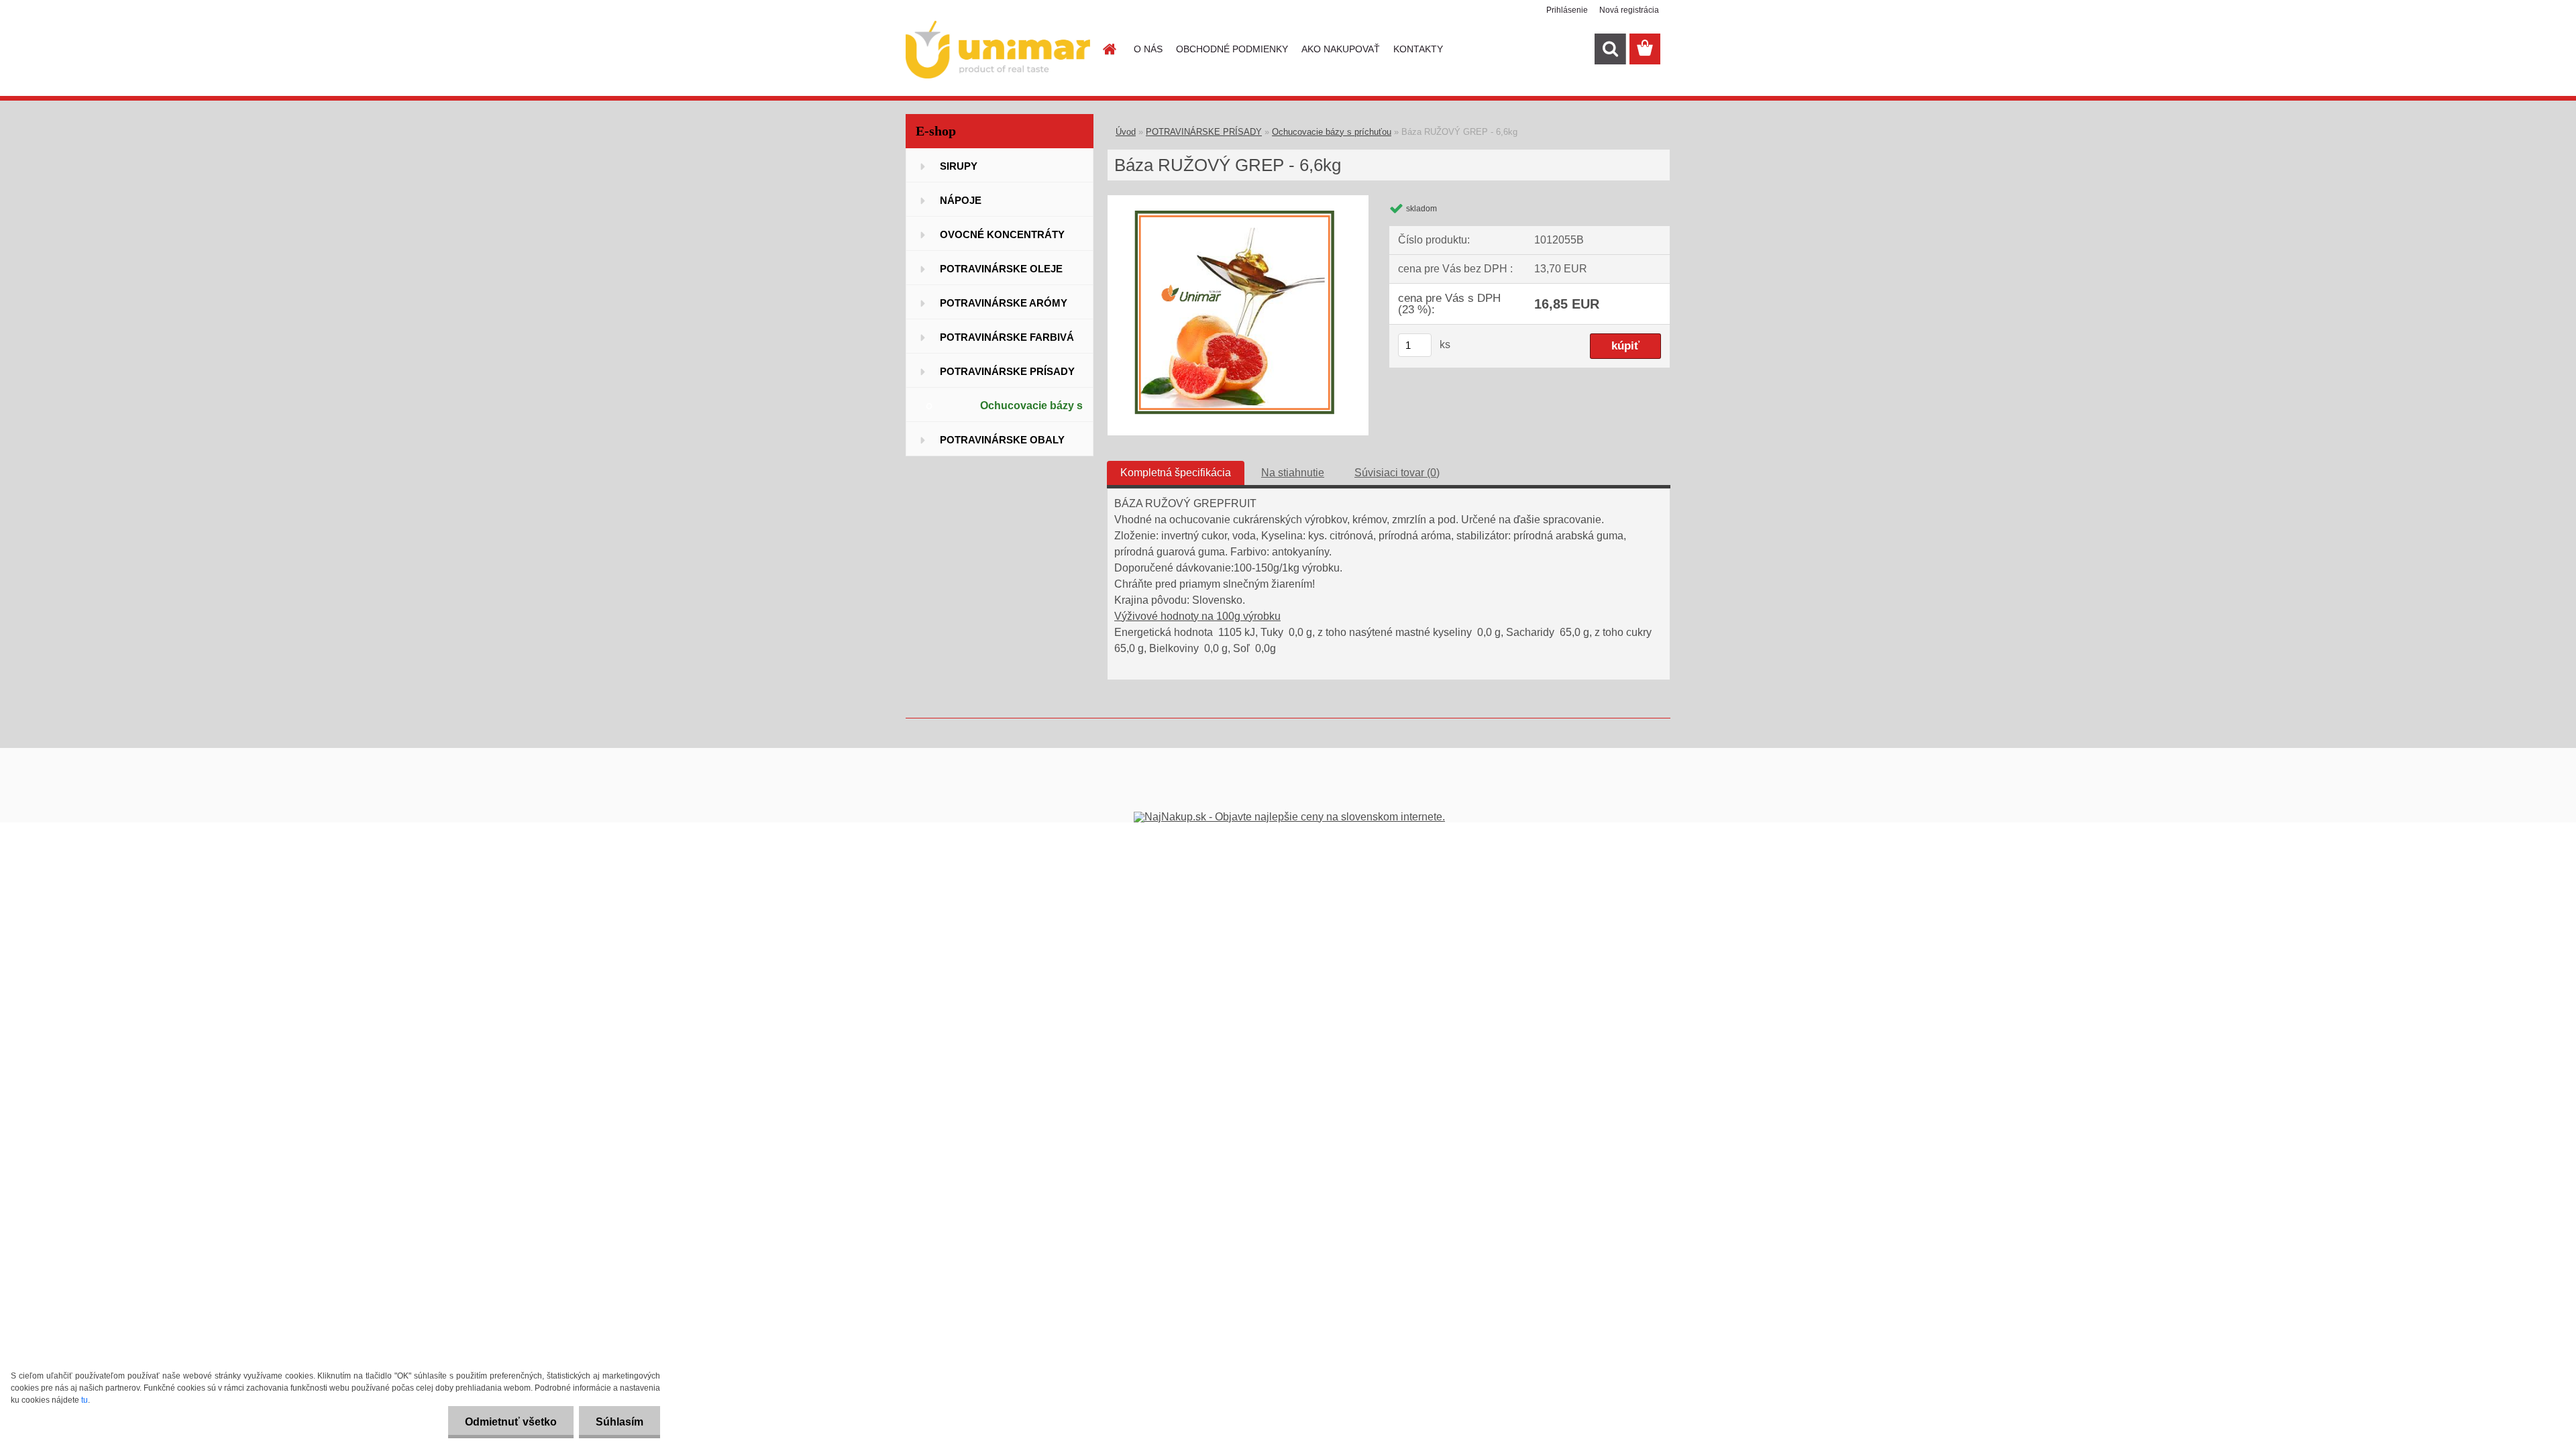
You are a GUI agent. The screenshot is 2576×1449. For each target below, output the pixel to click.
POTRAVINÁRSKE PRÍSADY (1204, 132)
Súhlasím (620, 1422)
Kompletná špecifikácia (1176, 473)
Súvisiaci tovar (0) (1397, 473)
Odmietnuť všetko (511, 1422)
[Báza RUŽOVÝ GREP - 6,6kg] (1238, 200)
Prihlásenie (1567, 10)
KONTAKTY (1418, 49)
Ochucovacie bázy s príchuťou (1332, 132)
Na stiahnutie (1293, 473)
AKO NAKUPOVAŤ (1341, 49)
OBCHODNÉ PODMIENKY (1232, 49)
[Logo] (998, 50)
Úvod (1126, 132)
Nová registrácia (1629, 10)
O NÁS (1148, 49)
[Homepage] (1108, 49)
